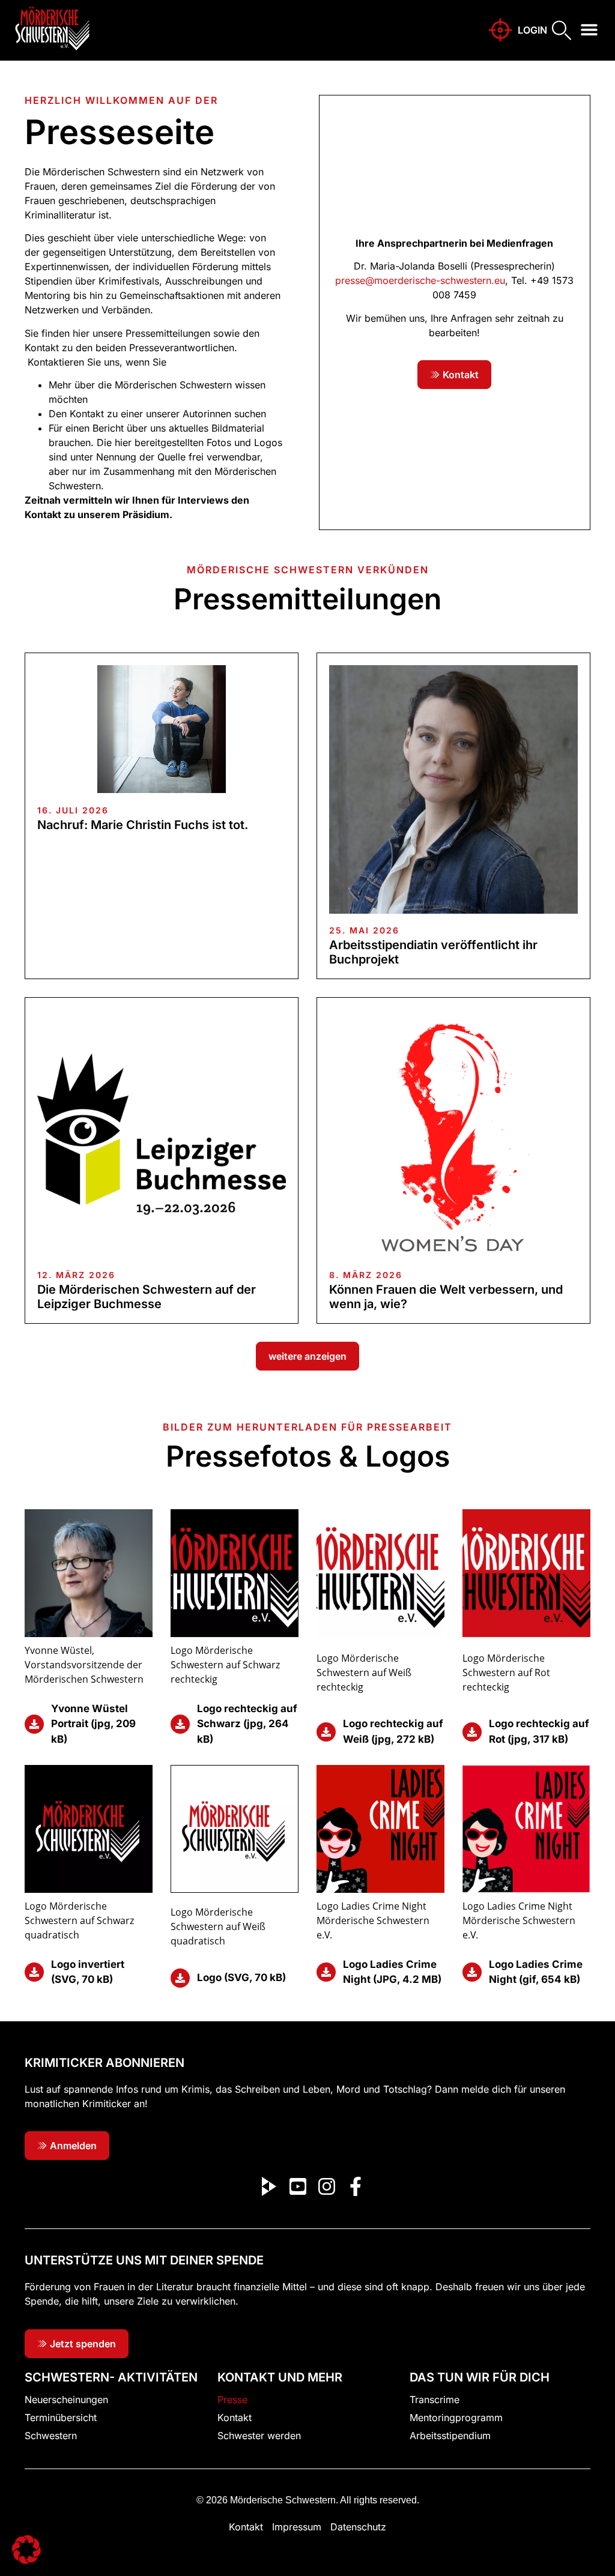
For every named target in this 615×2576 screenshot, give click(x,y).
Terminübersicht (61, 2418)
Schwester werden (259, 2436)
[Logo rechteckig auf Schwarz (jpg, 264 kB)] (180, 1724)
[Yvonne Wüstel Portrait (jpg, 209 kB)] (34, 1724)
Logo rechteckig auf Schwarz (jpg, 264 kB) (247, 1724)
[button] (589, 30)
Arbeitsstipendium (450, 2436)
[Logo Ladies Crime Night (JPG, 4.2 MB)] (326, 1972)
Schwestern (51, 2436)
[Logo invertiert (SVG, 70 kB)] (34, 1972)
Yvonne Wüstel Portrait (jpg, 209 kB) (93, 1724)
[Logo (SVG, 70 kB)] (180, 1978)
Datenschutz (358, 2527)
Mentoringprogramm (456, 2418)
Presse (232, 2400)
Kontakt (235, 2418)
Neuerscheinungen (66, 2400)
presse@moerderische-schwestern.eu (420, 280)
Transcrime (435, 2400)
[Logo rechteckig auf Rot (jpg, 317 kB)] (472, 1732)
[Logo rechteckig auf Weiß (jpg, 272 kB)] (326, 1732)
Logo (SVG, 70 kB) (241, 1977)
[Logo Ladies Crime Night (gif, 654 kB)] (472, 1972)
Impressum (297, 2527)
